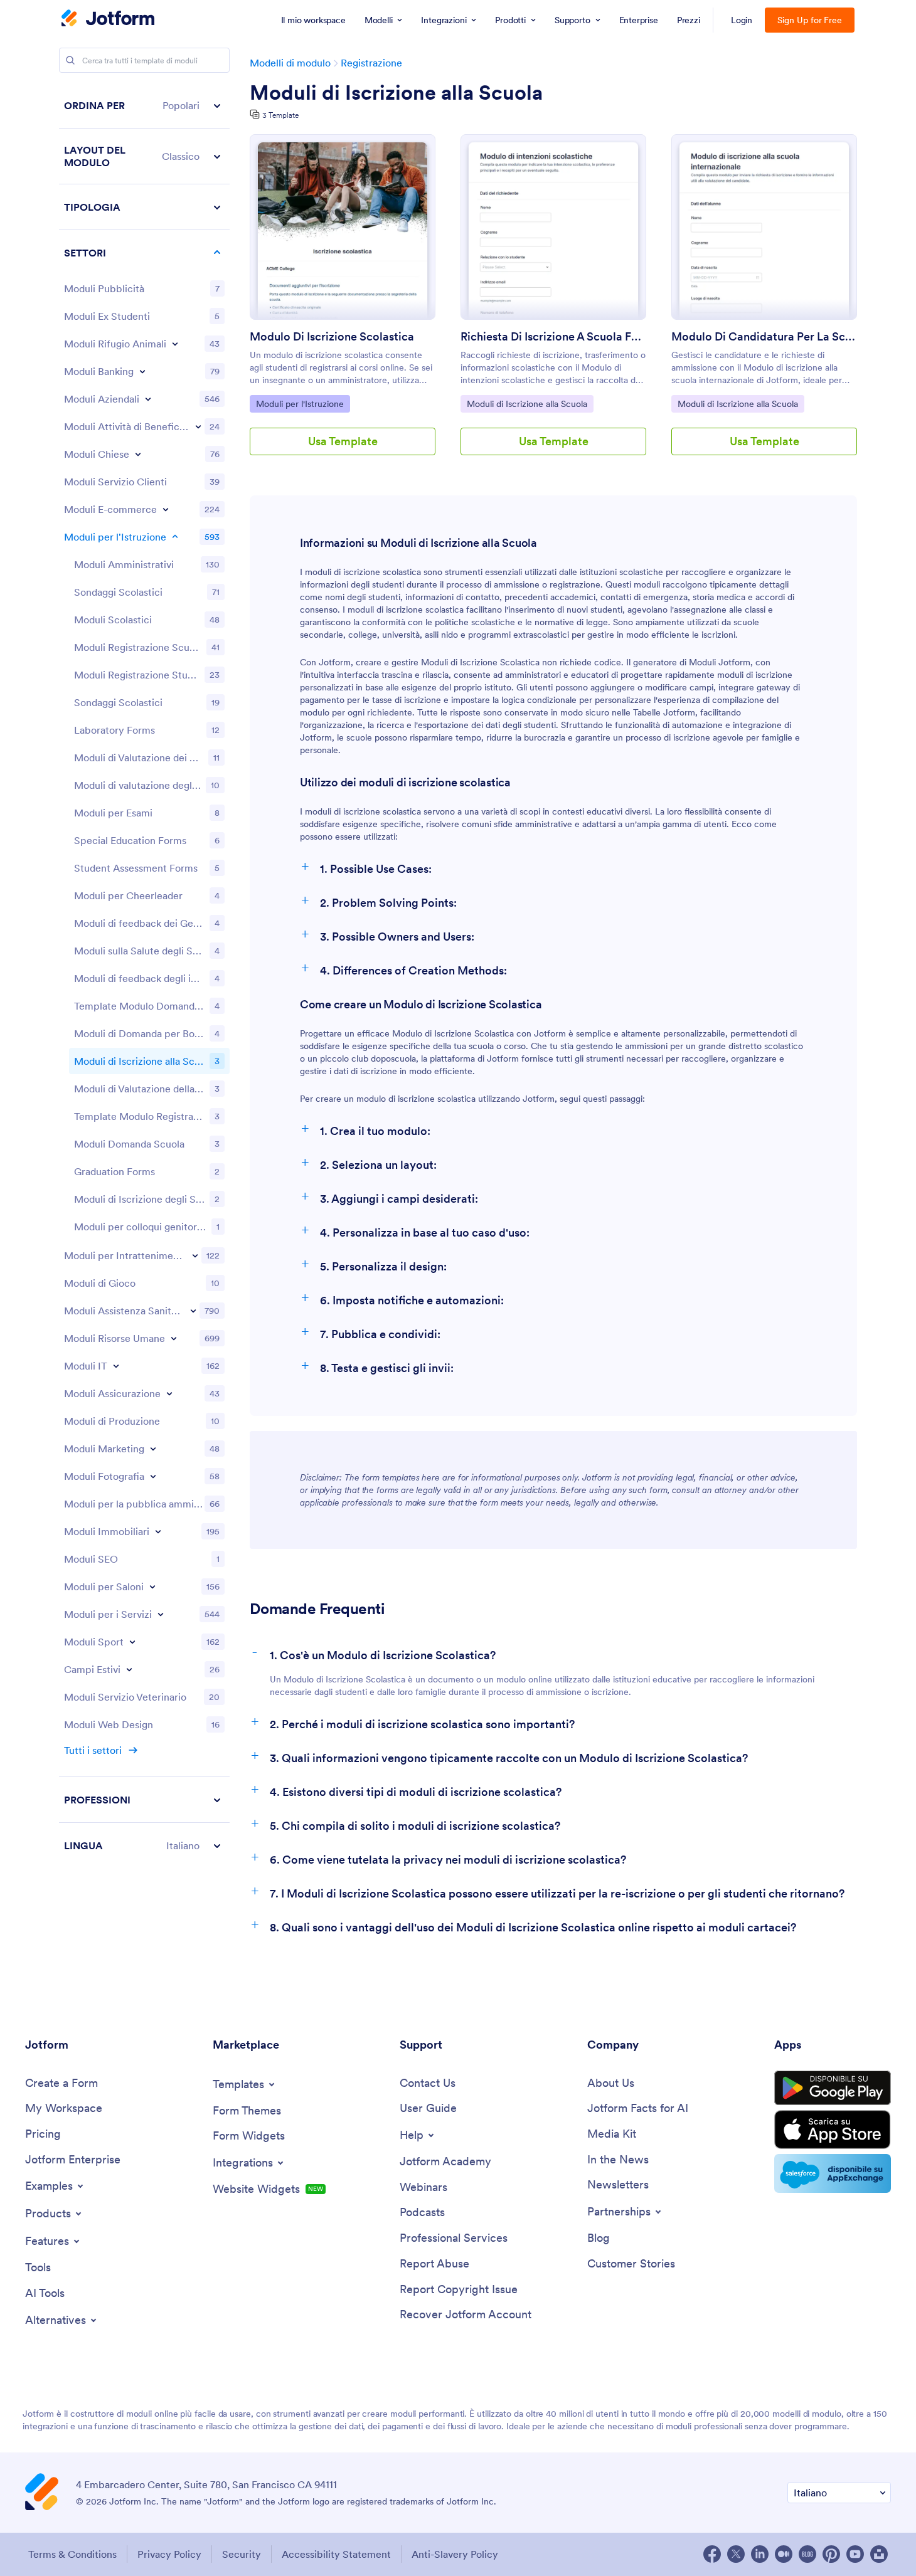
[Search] (70, 60)
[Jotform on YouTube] (855, 2554)
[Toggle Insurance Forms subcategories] (169, 1393)
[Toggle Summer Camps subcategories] (129, 1669)
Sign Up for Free (810, 20)
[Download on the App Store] (833, 2130)
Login (742, 20)
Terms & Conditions (72, 2554)
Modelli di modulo (290, 63)
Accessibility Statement (336, 2554)
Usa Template (343, 441)
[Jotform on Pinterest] (831, 2554)
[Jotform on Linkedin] (760, 2554)
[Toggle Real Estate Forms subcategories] (158, 1531)
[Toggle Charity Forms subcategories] (198, 426)
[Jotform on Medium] (784, 2554)
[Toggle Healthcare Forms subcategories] (193, 1311)
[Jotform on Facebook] (712, 2554)
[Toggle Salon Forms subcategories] (152, 1586)
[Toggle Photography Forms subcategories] (153, 1476)
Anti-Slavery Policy (455, 2554)
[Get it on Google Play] (833, 2088)
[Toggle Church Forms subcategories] (138, 454)
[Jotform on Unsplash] (879, 2554)
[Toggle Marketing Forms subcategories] (153, 1449)
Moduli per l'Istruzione (300, 404)
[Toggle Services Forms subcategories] (161, 1614)
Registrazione (371, 63)
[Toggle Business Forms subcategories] (148, 399)
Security (242, 2554)
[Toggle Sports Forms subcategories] (132, 1642)
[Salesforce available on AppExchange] (833, 2173)
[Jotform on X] (736, 2554)
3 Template (280, 115)
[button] (144, 106)
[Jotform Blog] (807, 2554)
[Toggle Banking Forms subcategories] (142, 371)
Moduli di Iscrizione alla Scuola (396, 93)
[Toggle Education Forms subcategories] (175, 537)
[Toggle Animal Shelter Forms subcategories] (175, 344)
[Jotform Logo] (108, 19)
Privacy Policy (169, 2554)
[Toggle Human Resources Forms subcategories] (174, 1338)
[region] (144, 975)
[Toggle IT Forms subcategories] (116, 1366)
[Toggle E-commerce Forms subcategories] (166, 509)
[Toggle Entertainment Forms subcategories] (195, 1255)
